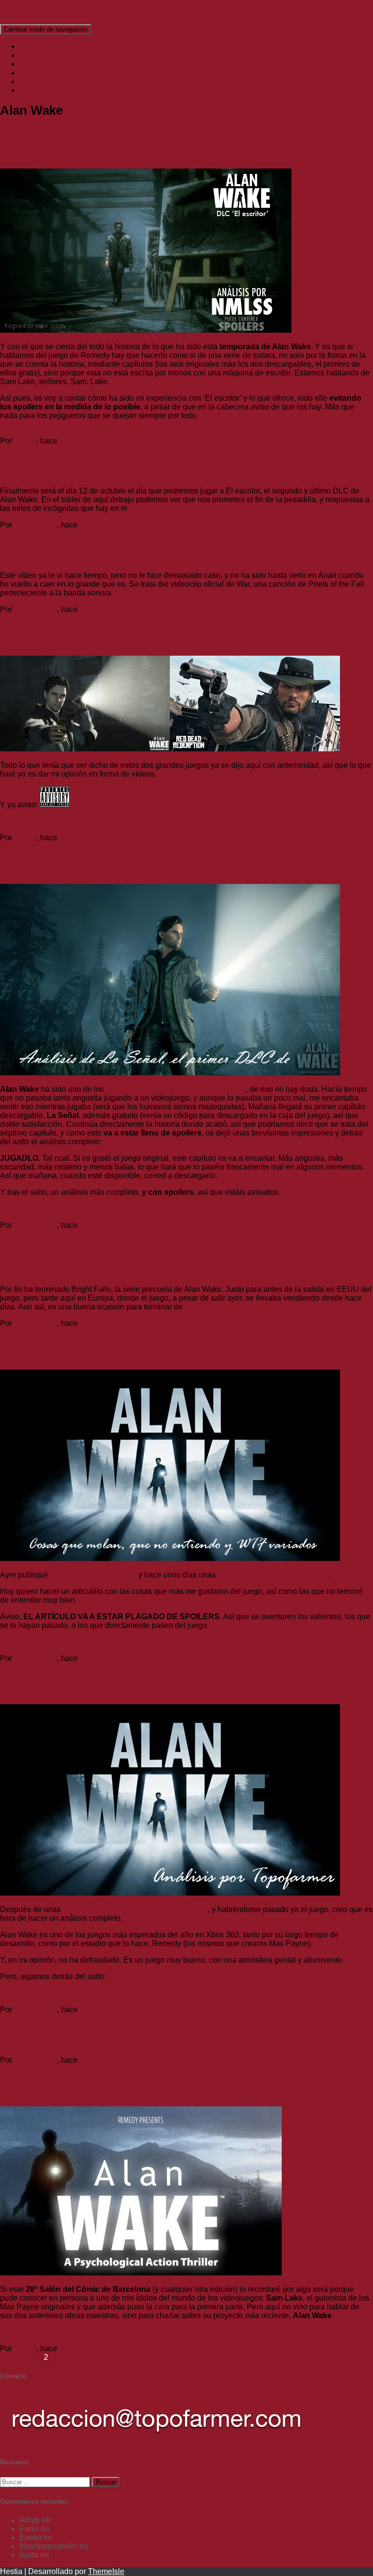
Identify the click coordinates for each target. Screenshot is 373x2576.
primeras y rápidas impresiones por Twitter (135, 1909)
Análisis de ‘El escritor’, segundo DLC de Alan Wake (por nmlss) (179, 152)
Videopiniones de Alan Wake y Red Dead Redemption (148, 639)
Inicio (29, 46)
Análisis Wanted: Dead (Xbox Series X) (119, 2520)
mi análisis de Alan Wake (93, 1575)
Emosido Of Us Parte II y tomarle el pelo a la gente (176, 2546)
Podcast (34, 81)
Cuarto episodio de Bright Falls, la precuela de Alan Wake (160, 2039)
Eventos (14, 2069)
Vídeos (32, 90)
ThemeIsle (106, 2571)
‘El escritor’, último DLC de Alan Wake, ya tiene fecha (148, 470)
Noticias (34, 73)
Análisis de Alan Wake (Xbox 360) (93, 1687)
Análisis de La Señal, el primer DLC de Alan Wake (137, 867)
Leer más (144, 508)
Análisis (33, 55)
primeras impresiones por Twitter (273, 1575)
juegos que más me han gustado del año (176, 1089)
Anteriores (18, 2357)
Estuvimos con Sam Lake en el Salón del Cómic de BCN (155, 2090)
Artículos (34, 64)
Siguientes (81, 2357)
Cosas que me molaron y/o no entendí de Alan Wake (145, 1353)
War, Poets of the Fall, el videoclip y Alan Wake (130, 554)
